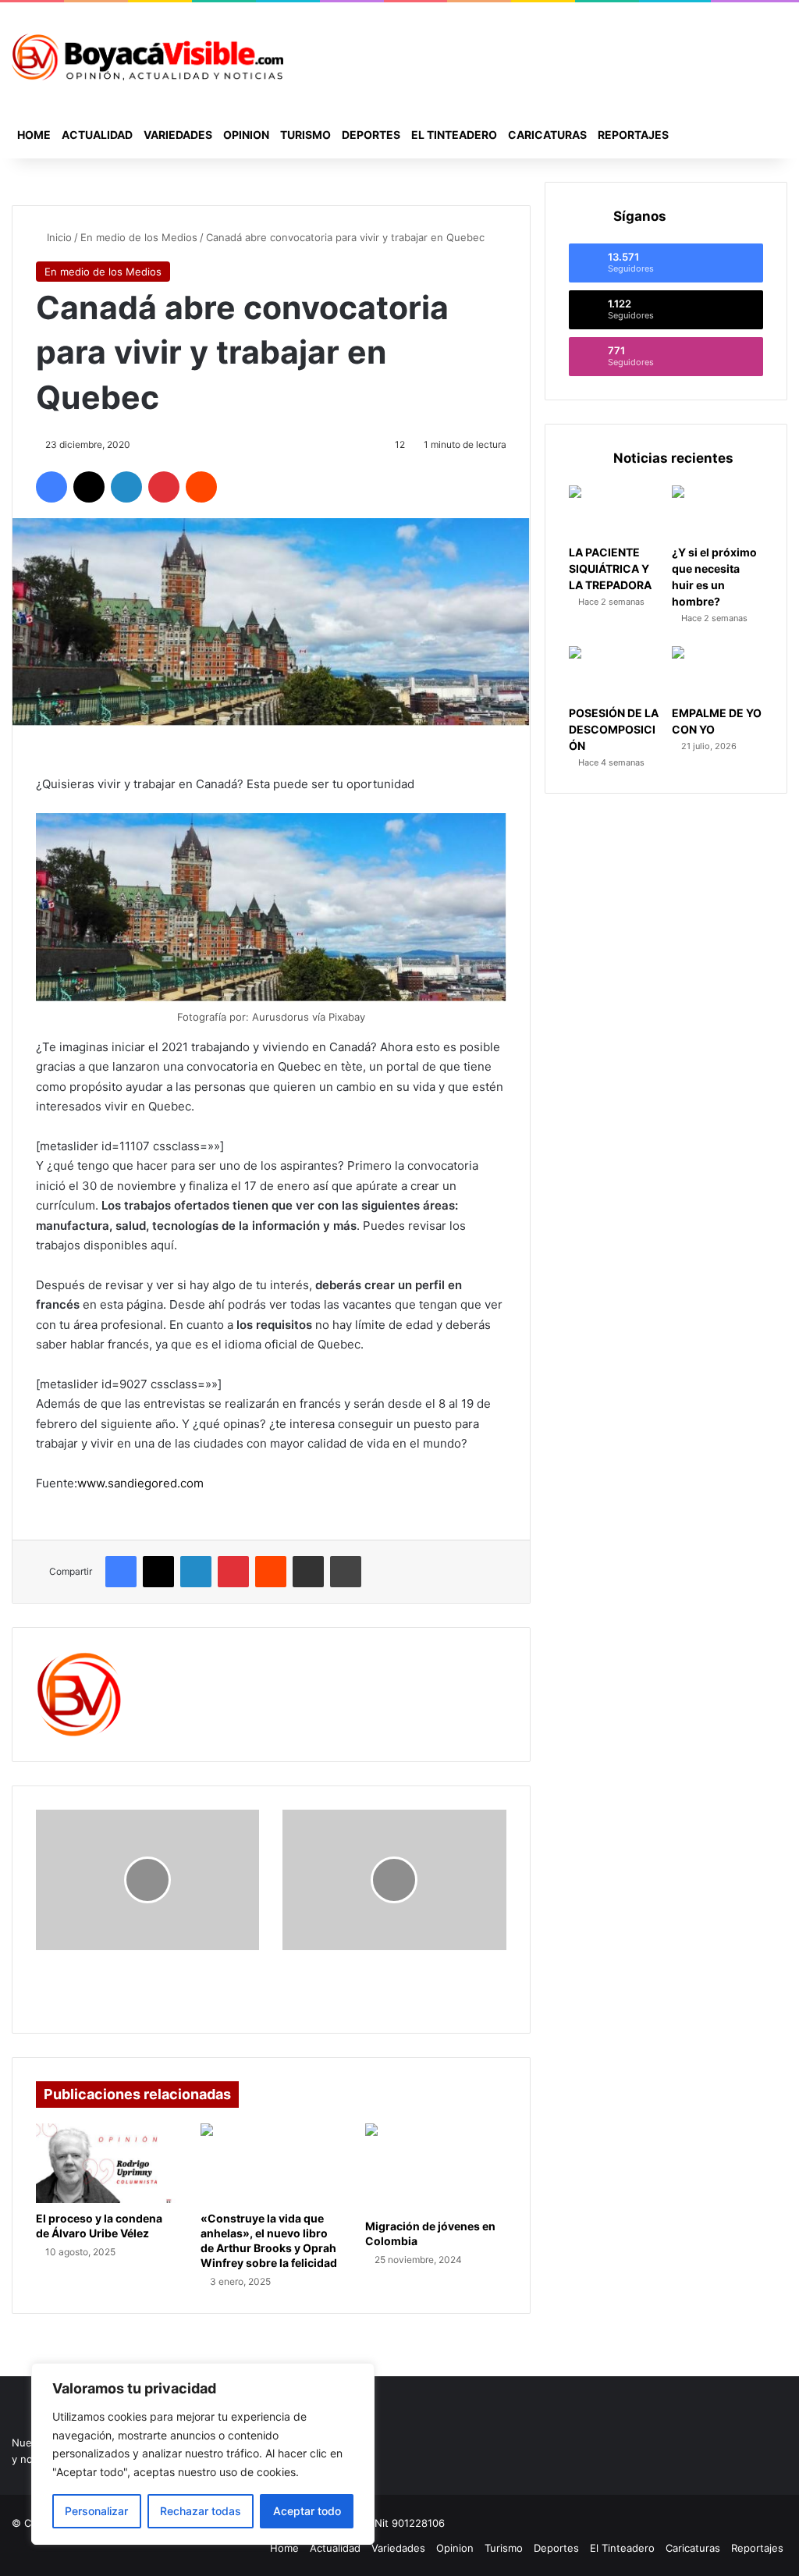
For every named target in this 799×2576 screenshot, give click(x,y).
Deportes (371, 135)
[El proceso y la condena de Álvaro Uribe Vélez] (107, 2163)
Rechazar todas (201, 2511)
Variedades (178, 135)
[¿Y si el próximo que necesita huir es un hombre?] (717, 511)
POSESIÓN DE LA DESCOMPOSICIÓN (614, 729)
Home (34, 135)
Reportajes (633, 135)
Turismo (305, 135)
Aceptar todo (307, 2511)
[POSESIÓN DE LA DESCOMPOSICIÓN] (614, 672)
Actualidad (97, 135)
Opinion (246, 135)
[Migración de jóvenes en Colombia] (436, 2167)
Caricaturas (547, 135)
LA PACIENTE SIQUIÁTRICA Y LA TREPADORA (610, 568)
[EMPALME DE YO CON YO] (717, 672)
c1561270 (172, 1661)
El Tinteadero (454, 135)
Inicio (58, 237)
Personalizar (96, 2511)
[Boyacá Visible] (147, 57)
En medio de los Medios (139, 237)
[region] (203, 2454)
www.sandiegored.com (140, 1483)
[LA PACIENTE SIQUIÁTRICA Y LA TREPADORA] (614, 511)
